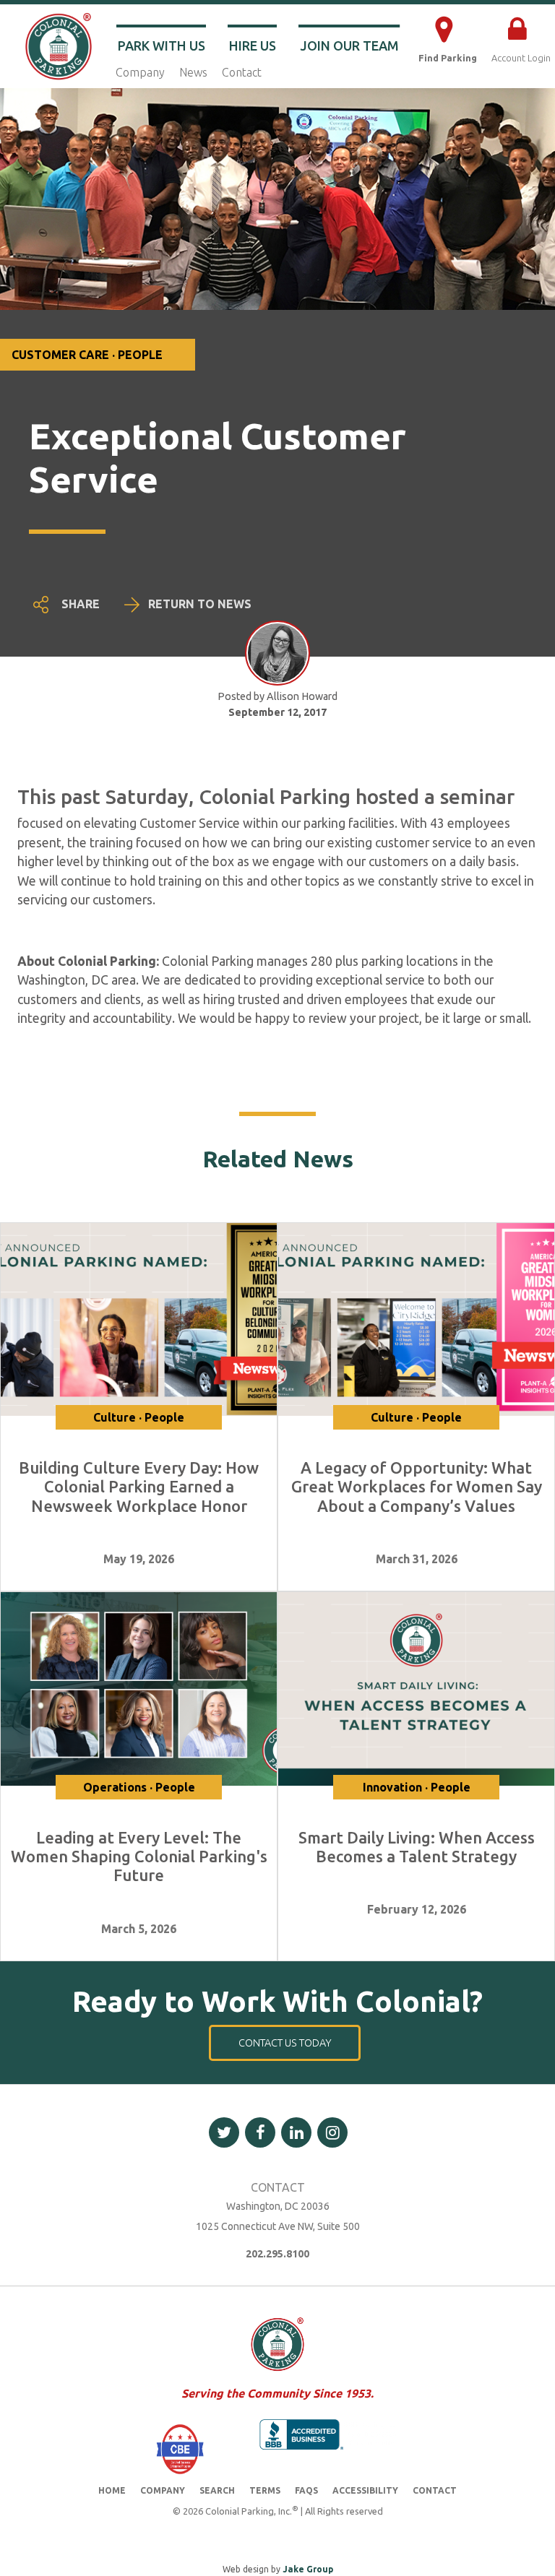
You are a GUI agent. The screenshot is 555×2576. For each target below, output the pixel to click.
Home (112, 2490)
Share (81, 604)
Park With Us (162, 46)
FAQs (306, 2490)
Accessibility (365, 2490)
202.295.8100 (277, 2254)
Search (217, 2490)
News (193, 72)
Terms (265, 2490)
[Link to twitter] (224, 2132)
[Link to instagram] (332, 2132)
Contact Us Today (285, 2043)
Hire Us (253, 46)
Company (140, 72)
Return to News (200, 604)
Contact (242, 72)
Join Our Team (349, 46)
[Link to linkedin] (296, 2132)
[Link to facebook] (260, 2132)
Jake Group (308, 2569)
